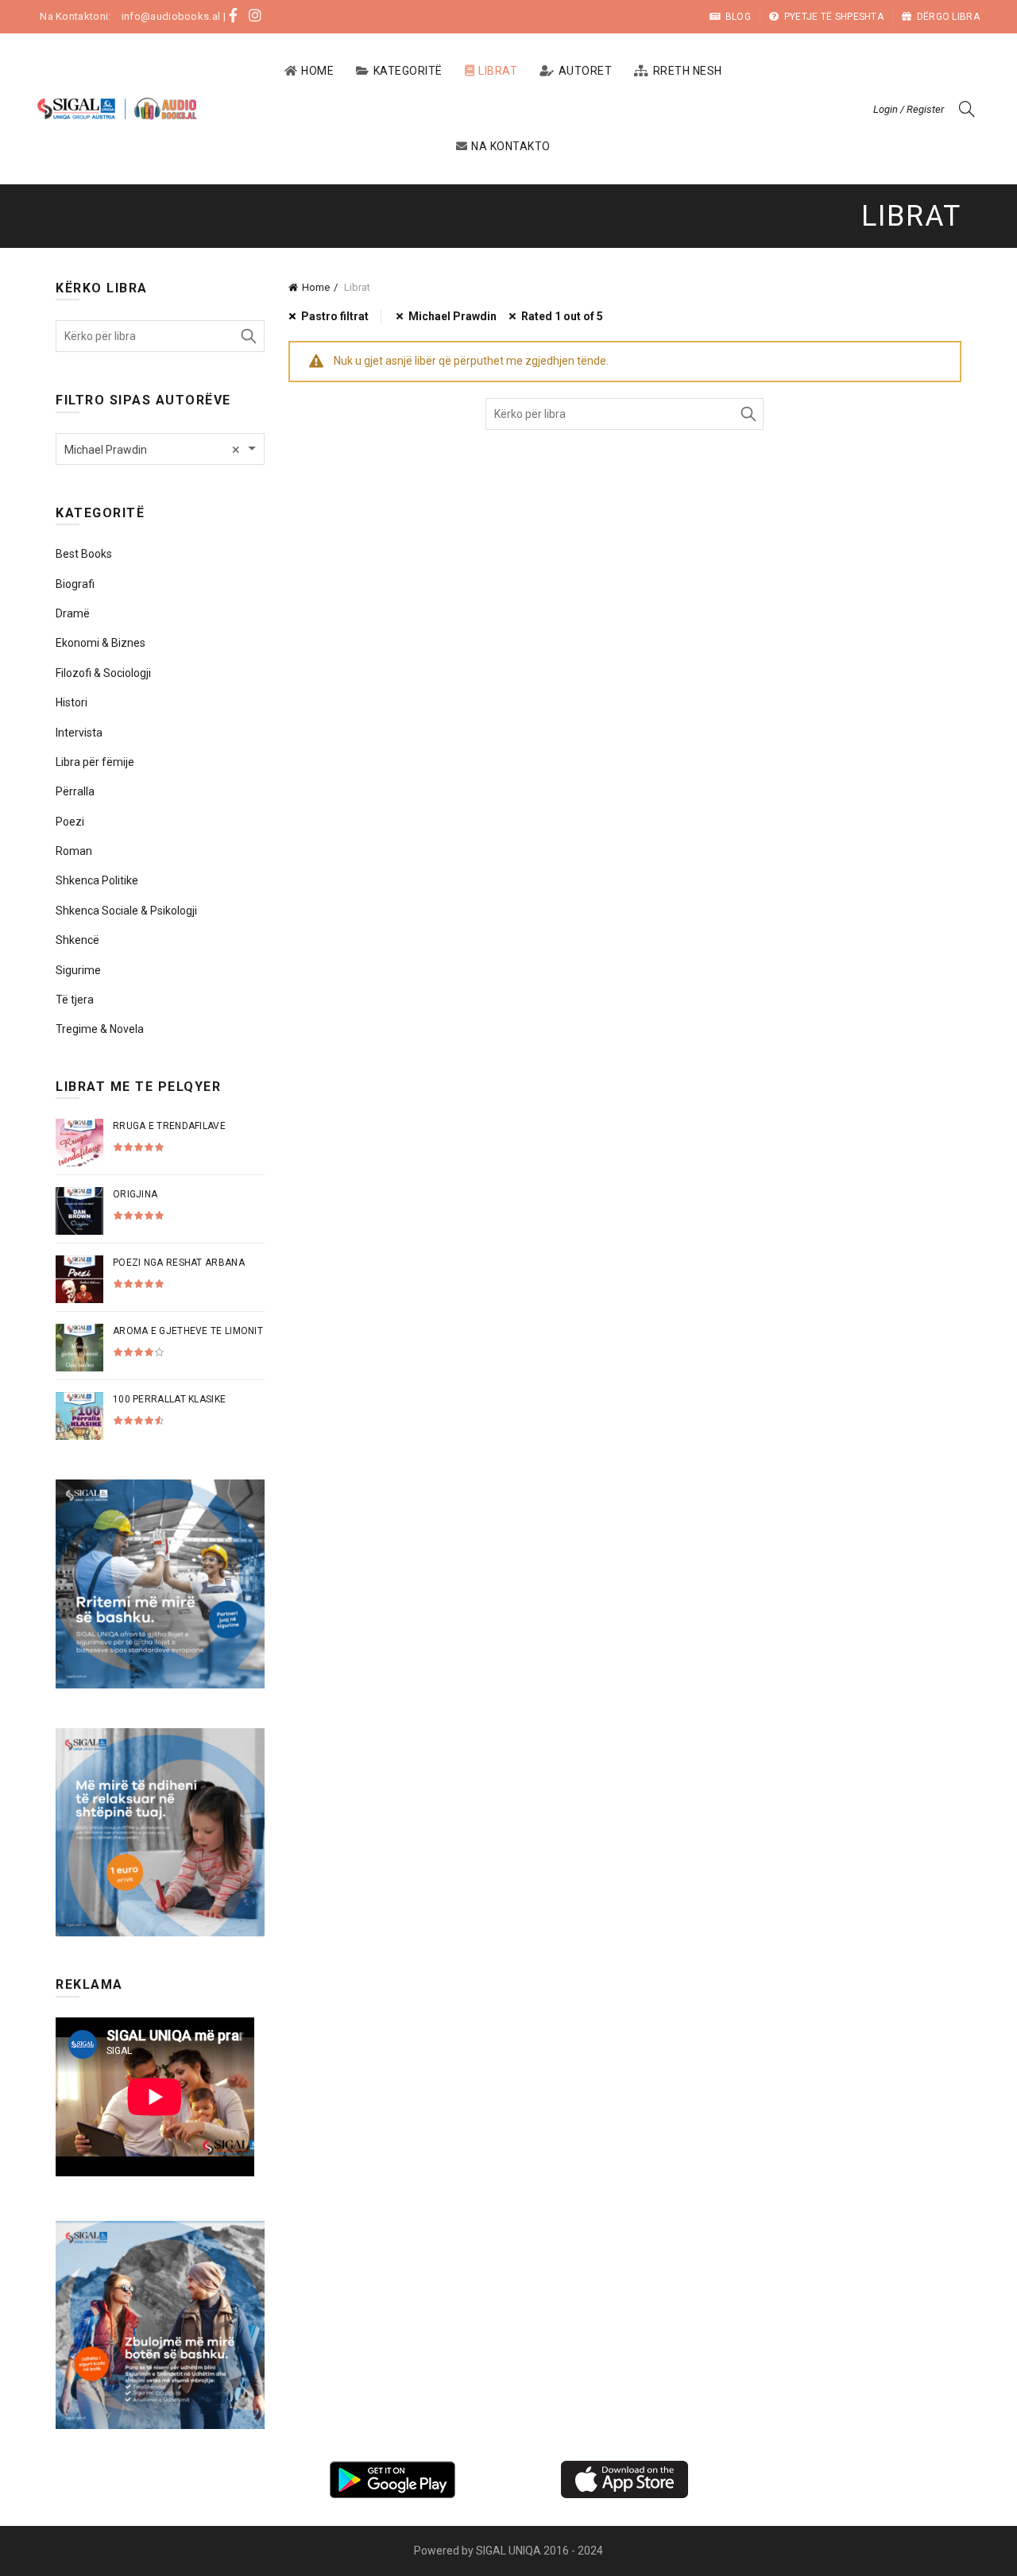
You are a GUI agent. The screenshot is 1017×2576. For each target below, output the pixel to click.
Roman (74, 851)
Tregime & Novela (100, 1029)
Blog (738, 17)
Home (317, 71)
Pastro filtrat (335, 316)
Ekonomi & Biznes (101, 643)
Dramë (73, 613)
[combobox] (160, 449)
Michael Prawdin (452, 316)
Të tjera (75, 1000)
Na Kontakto (511, 146)
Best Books (84, 554)
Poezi (70, 822)
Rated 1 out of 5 (562, 316)
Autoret (586, 71)
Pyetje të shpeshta (834, 17)
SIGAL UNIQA (510, 2551)
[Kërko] (967, 109)
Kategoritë (408, 71)
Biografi (75, 584)
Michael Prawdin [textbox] (152, 449)
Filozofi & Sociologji (103, 673)
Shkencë (77, 940)
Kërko (748, 414)
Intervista (79, 733)
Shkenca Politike (97, 880)
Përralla (75, 791)
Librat (498, 71)
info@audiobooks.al (171, 16)
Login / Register (909, 109)
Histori (72, 702)
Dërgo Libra (948, 17)
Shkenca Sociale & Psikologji (126, 911)
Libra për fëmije (95, 762)
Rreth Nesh (688, 71)
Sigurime (78, 970)
